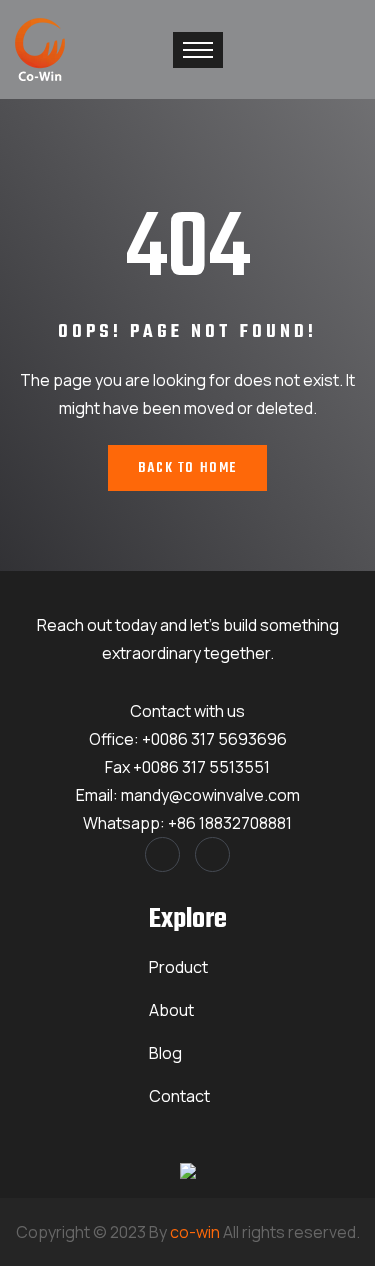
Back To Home (187, 468)
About (171, 1010)
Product (178, 967)
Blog (165, 1053)
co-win (195, 1232)
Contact (179, 1096)
